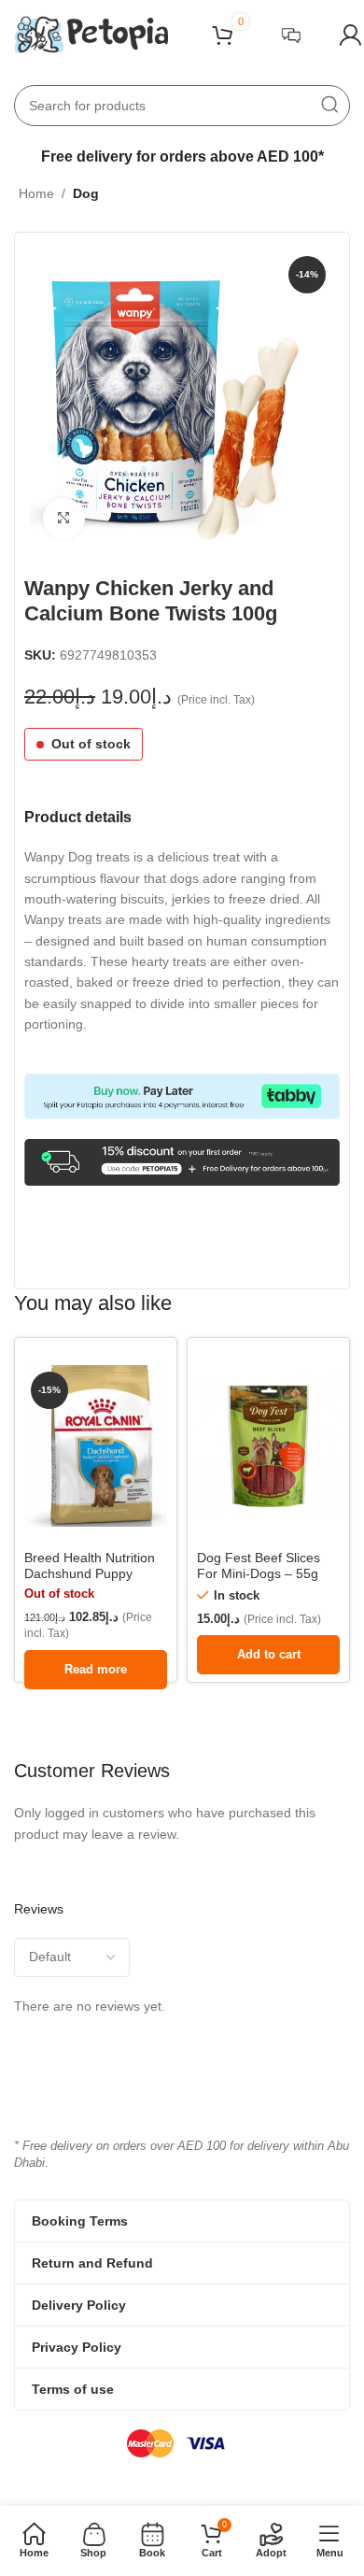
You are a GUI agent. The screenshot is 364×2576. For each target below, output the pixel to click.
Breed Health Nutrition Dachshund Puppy (90, 1566)
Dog (86, 193)
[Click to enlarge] (64, 519)
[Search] (329, 106)
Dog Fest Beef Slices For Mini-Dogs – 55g (259, 1566)
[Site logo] (91, 34)
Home (36, 193)
